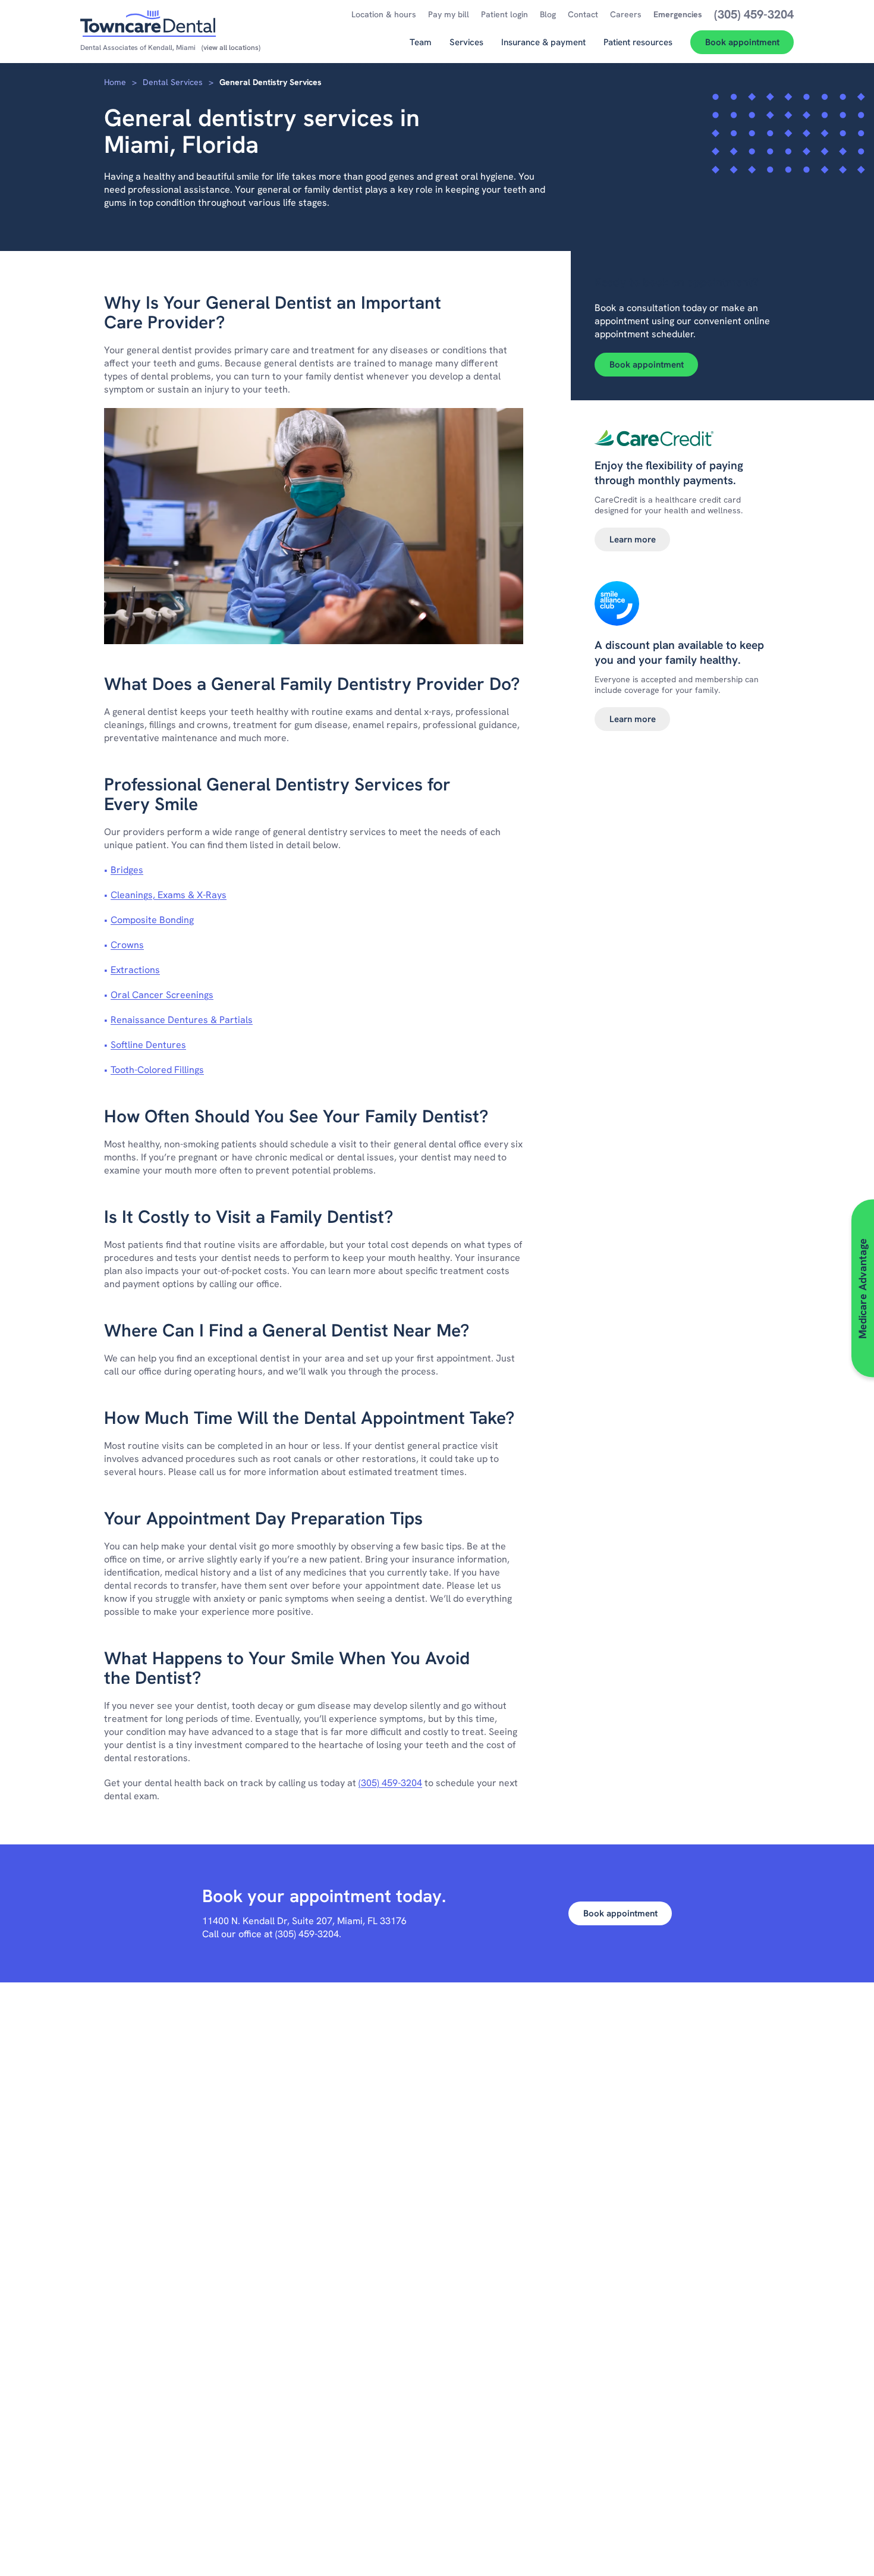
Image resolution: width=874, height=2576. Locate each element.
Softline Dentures (148, 1045)
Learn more (633, 539)
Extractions (135, 970)
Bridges (127, 870)
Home (115, 82)
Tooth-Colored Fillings (157, 1070)
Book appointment (647, 365)
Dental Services (173, 82)
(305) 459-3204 (390, 1783)
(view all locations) (231, 48)
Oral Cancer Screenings (162, 995)
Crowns (127, 945)
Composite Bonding (152, 920)
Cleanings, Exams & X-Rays (169, 895)
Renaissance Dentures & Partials (182, 1020)
